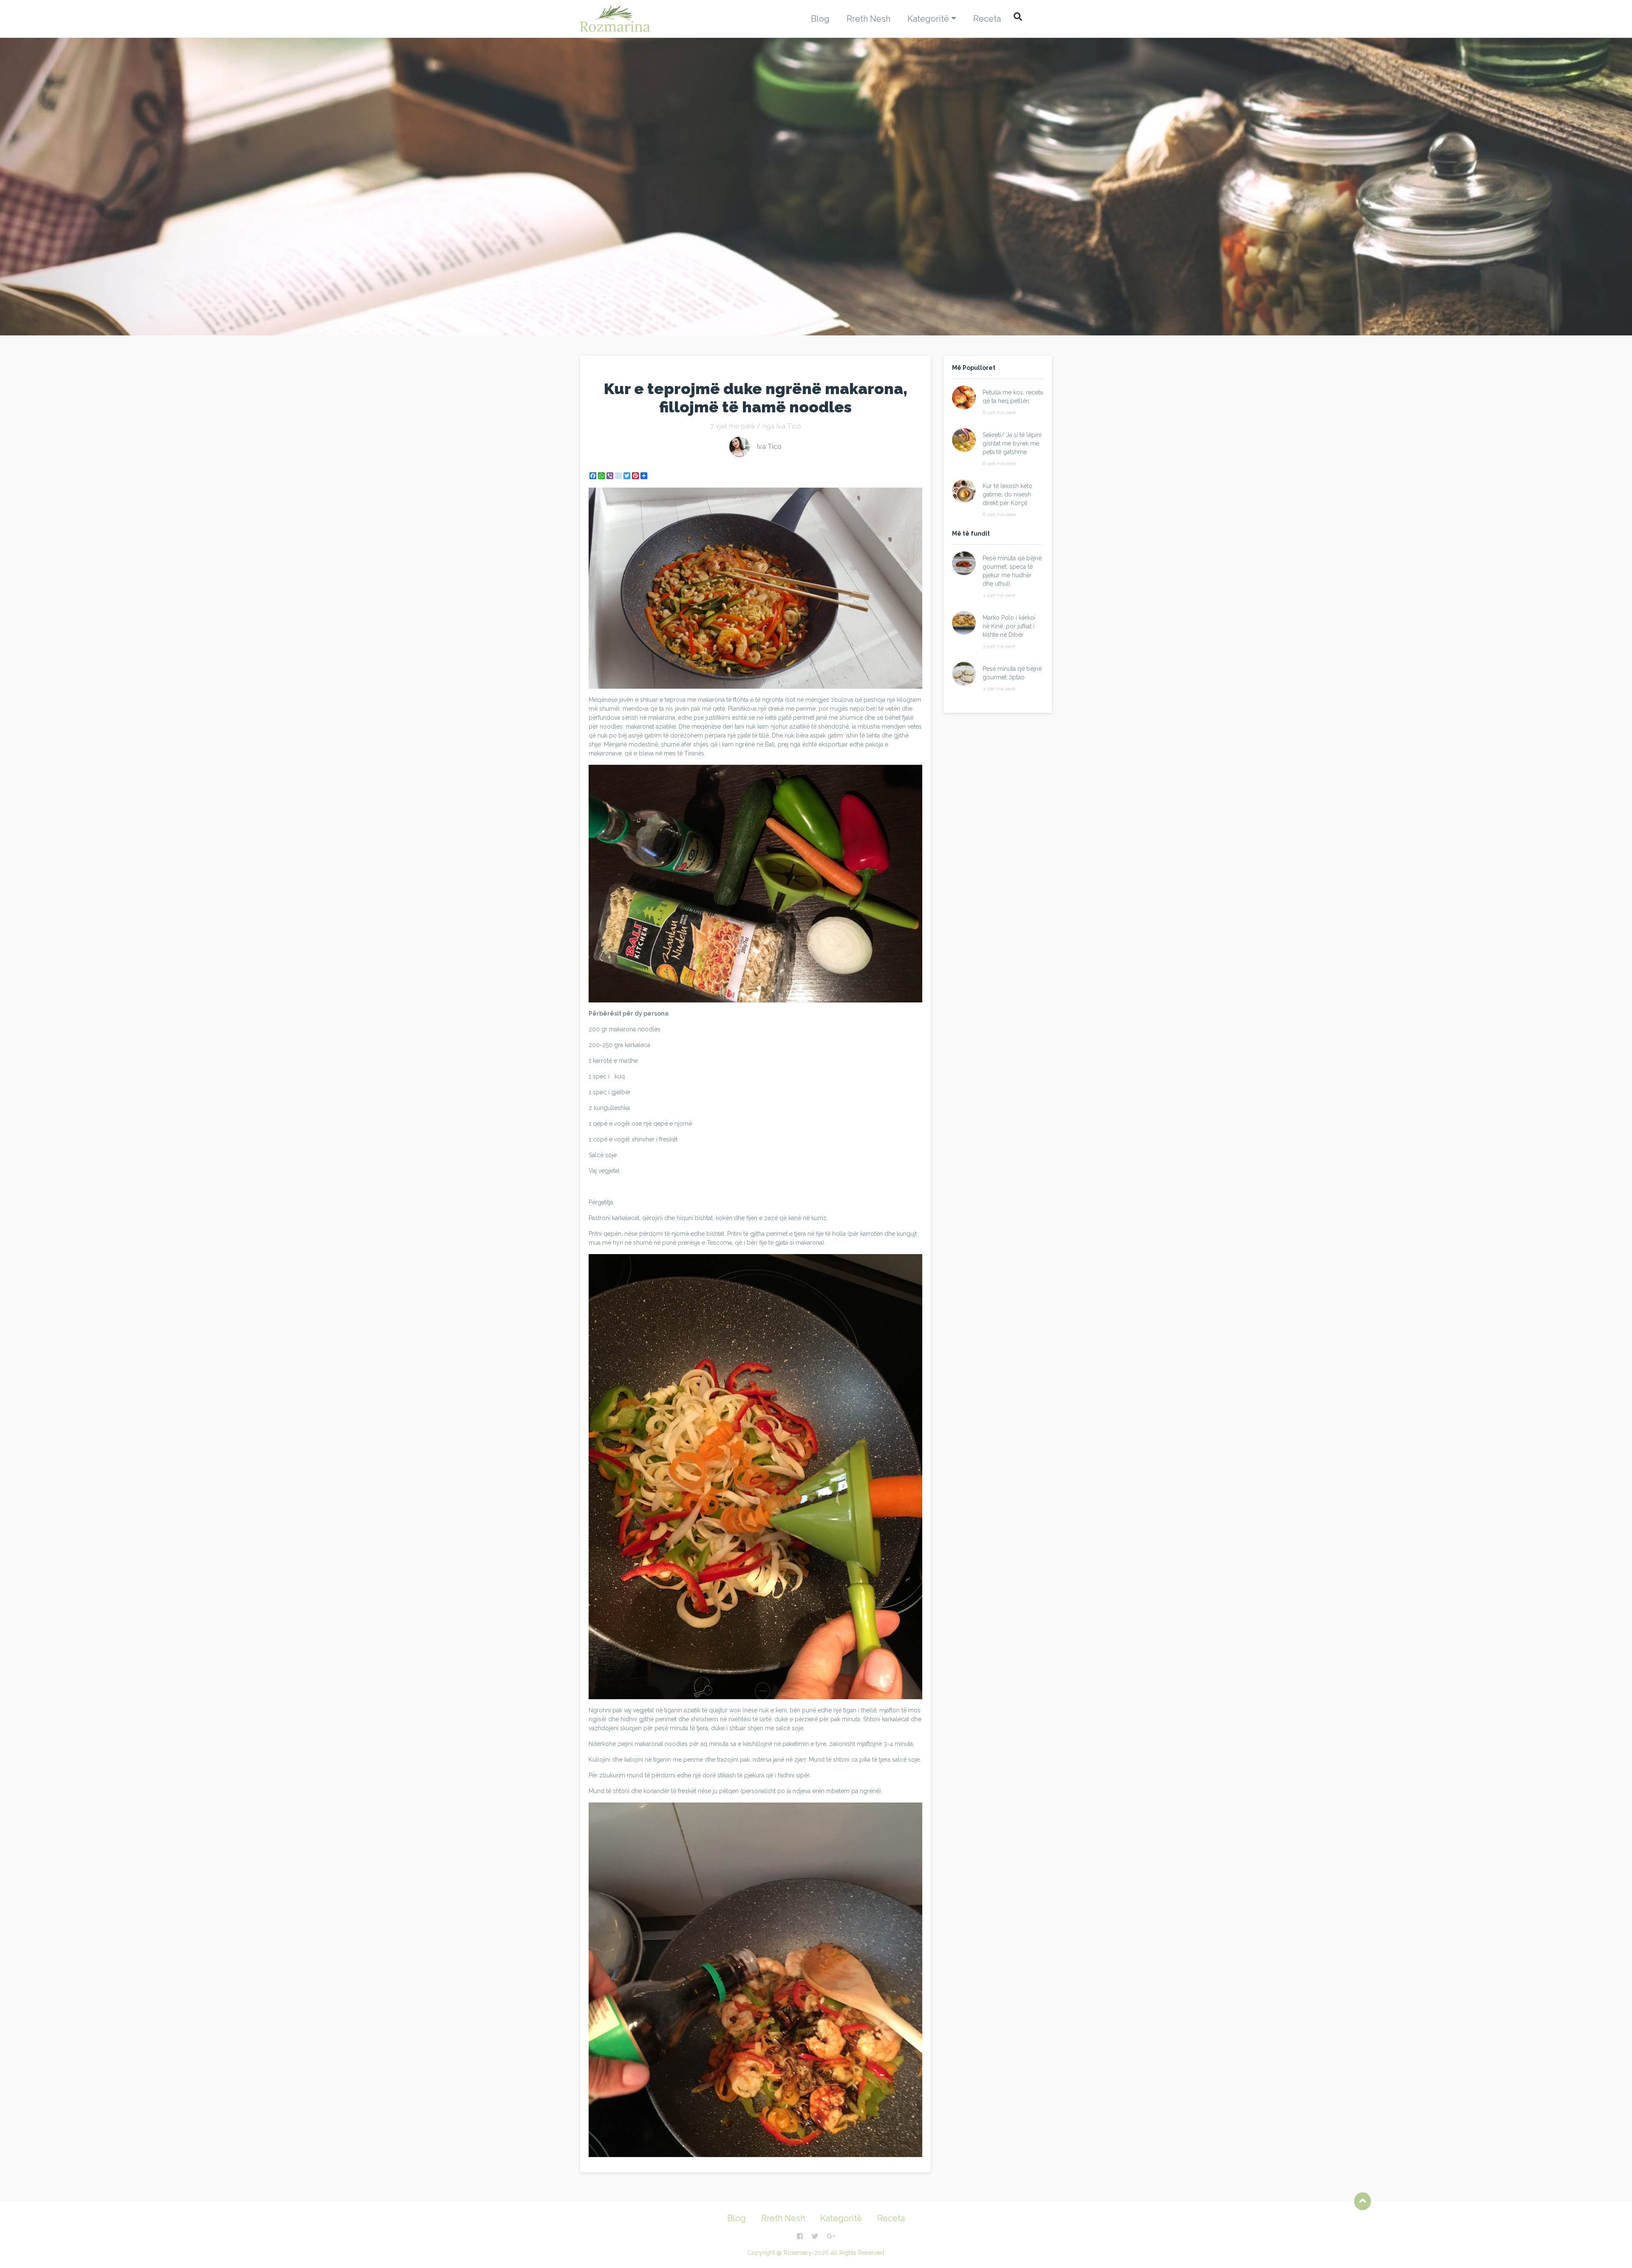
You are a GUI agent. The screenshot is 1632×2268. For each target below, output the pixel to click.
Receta (987, 19)
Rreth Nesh (868, 19)
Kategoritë (928, 19)
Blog (820, 19)
